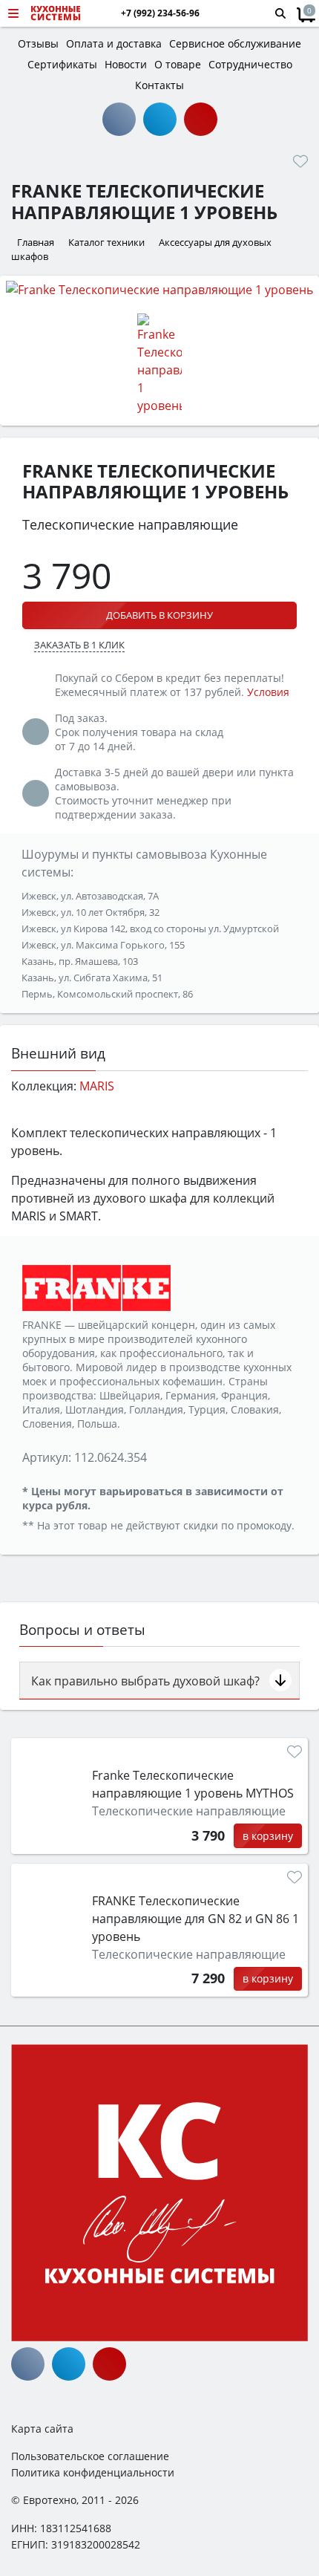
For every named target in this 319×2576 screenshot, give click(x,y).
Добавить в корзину (159, 615)
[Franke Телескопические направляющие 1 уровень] (159, 289)
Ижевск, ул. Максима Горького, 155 (103, 945)
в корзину (268, 1836)
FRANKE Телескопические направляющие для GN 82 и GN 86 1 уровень (195, 1919)
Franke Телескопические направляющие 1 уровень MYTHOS (193, 1784)
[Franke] (96, 1287)
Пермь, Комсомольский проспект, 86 (107, 994)
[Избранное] (300, 161)
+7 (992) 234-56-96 (160, 13)
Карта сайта (42, 2429)
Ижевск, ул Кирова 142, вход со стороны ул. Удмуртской (150, 928)
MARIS (97, 1086)
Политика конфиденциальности (93, 2472)
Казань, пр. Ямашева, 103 (80, 961)
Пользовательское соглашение (90, 2456)
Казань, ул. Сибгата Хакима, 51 (92, 978)
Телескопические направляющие (189, 1811)
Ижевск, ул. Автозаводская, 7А (90, 896)
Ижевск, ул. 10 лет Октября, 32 (91, 912)
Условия (268, 692)
